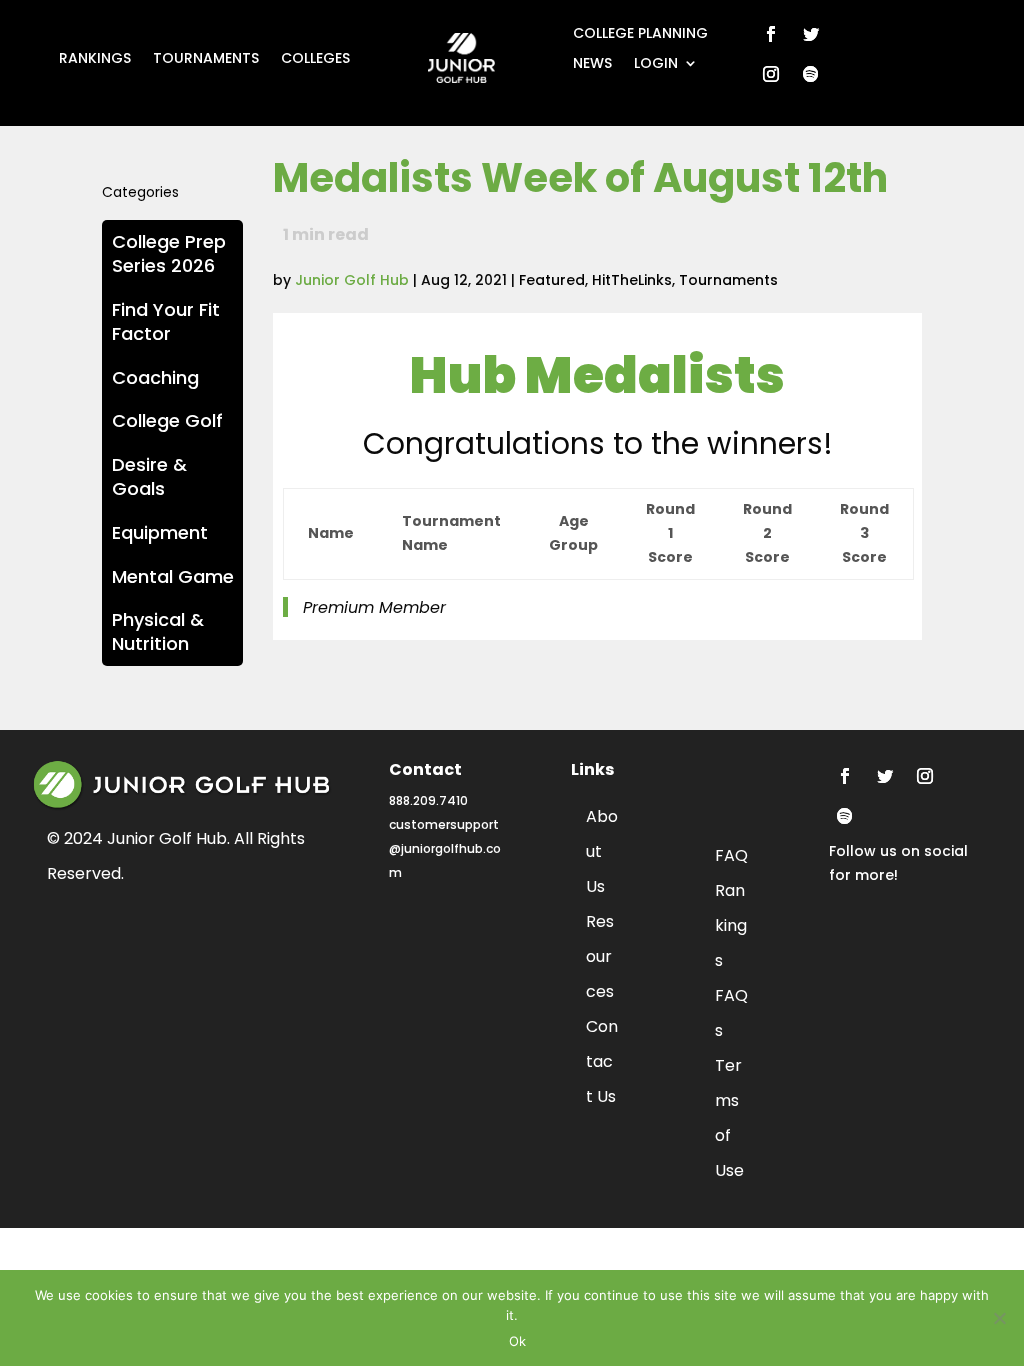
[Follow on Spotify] (811, 74)
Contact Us (602, 1061)
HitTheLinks (632, 280)
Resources (600, 956)
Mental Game (173, 576)
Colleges (315, 59)
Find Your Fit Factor (166, 321)
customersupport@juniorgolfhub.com (445, 848)
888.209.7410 (428, 800)
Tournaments (206, 59)
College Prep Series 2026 (169, 253)
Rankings (95, 59)
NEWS (592, 64)
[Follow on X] (811, 34)
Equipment (160, 532)
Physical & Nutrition (158, 631)
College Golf (167, 420)
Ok (517, 1341)
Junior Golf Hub (352, 280)
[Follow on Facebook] (771, 34)
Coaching (155, 377)
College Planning (640, 34)
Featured (552, 280)
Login (656, 64)
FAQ (731, 855)
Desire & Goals (149, 476)
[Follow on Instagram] (771, 74)
